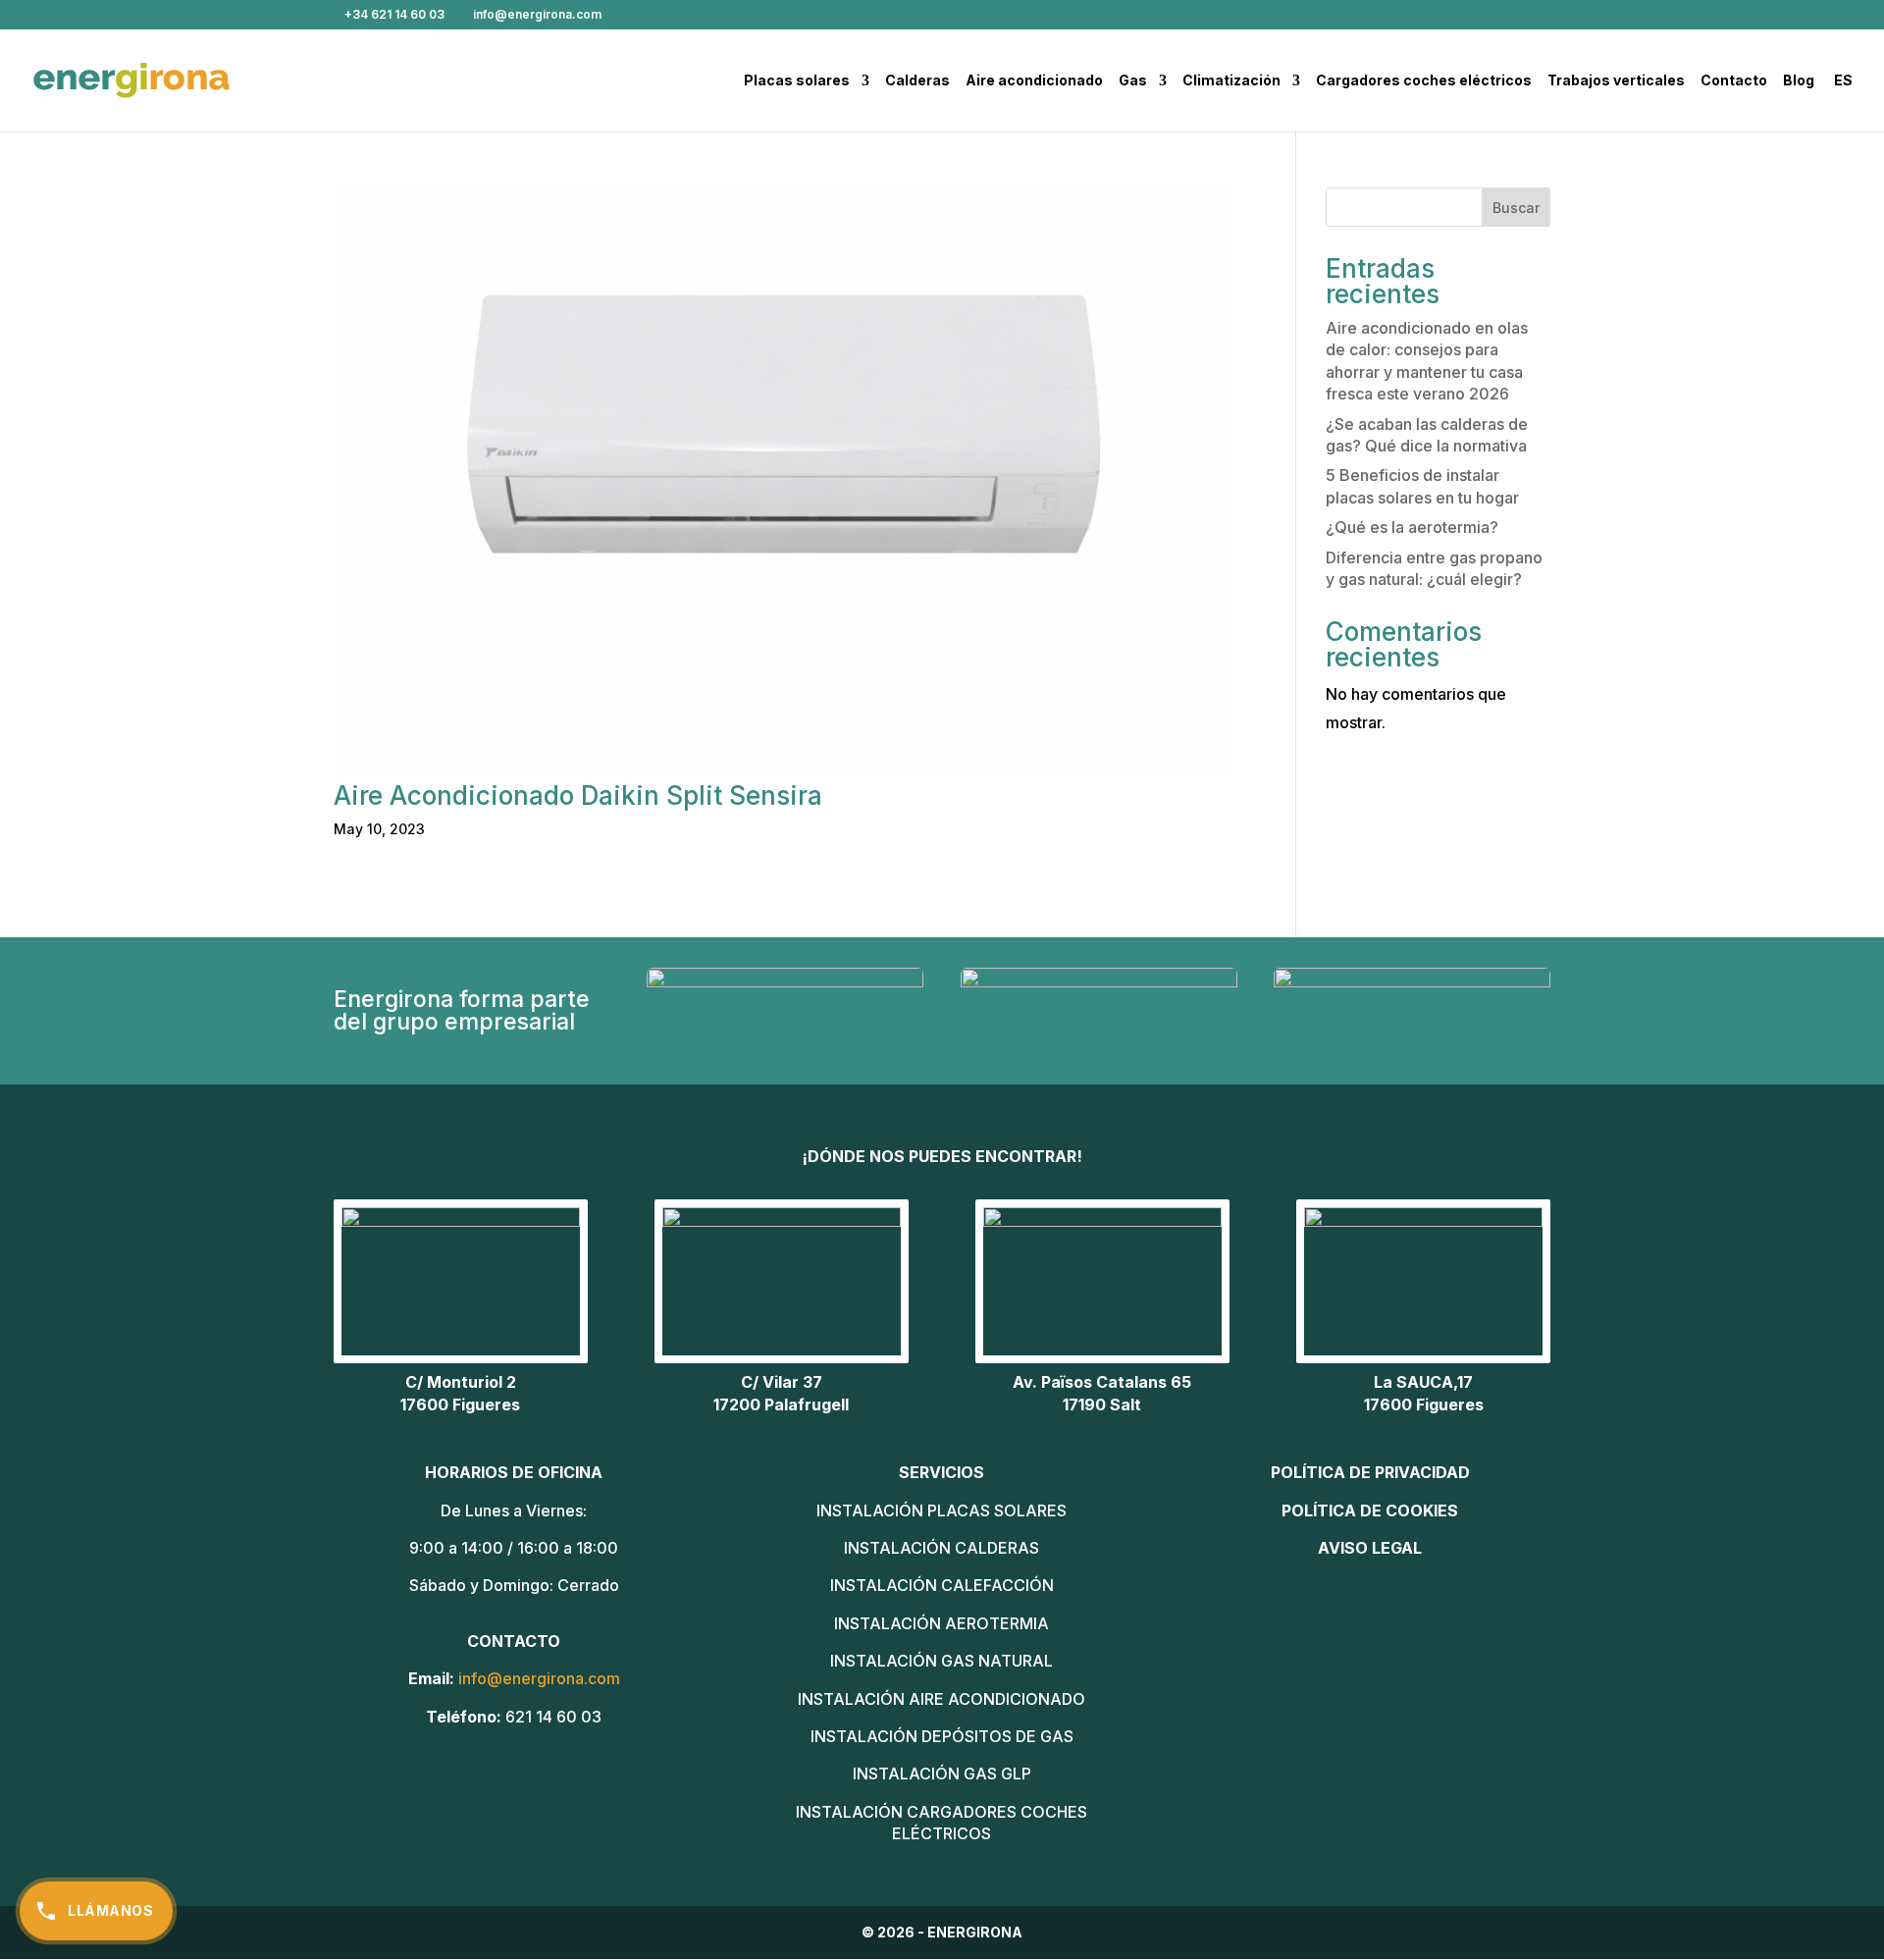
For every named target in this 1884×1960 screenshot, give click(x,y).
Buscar (1516, 208)
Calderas (917, 81)
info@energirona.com (539, 1678)
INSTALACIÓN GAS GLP (942, 1774)
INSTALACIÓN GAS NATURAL (942, 1661)
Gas (1133, 81)
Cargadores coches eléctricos (1424, 81)
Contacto (1734, 81)
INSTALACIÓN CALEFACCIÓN (942, 1585)
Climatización (1231, 81)
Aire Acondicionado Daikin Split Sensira (578, 795)
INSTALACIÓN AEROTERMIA (942, 1623)
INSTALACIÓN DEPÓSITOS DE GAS (942, 1736)
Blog (1799, 81)
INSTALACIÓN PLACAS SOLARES (942, 1510)
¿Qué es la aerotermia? (1412, 527)
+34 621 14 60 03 (394, 14)
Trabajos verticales (1616, 81)
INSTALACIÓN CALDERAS (942, 1548)
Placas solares (797, 81)
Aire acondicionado (1034, 81)
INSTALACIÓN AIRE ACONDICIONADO (942, 1699)
